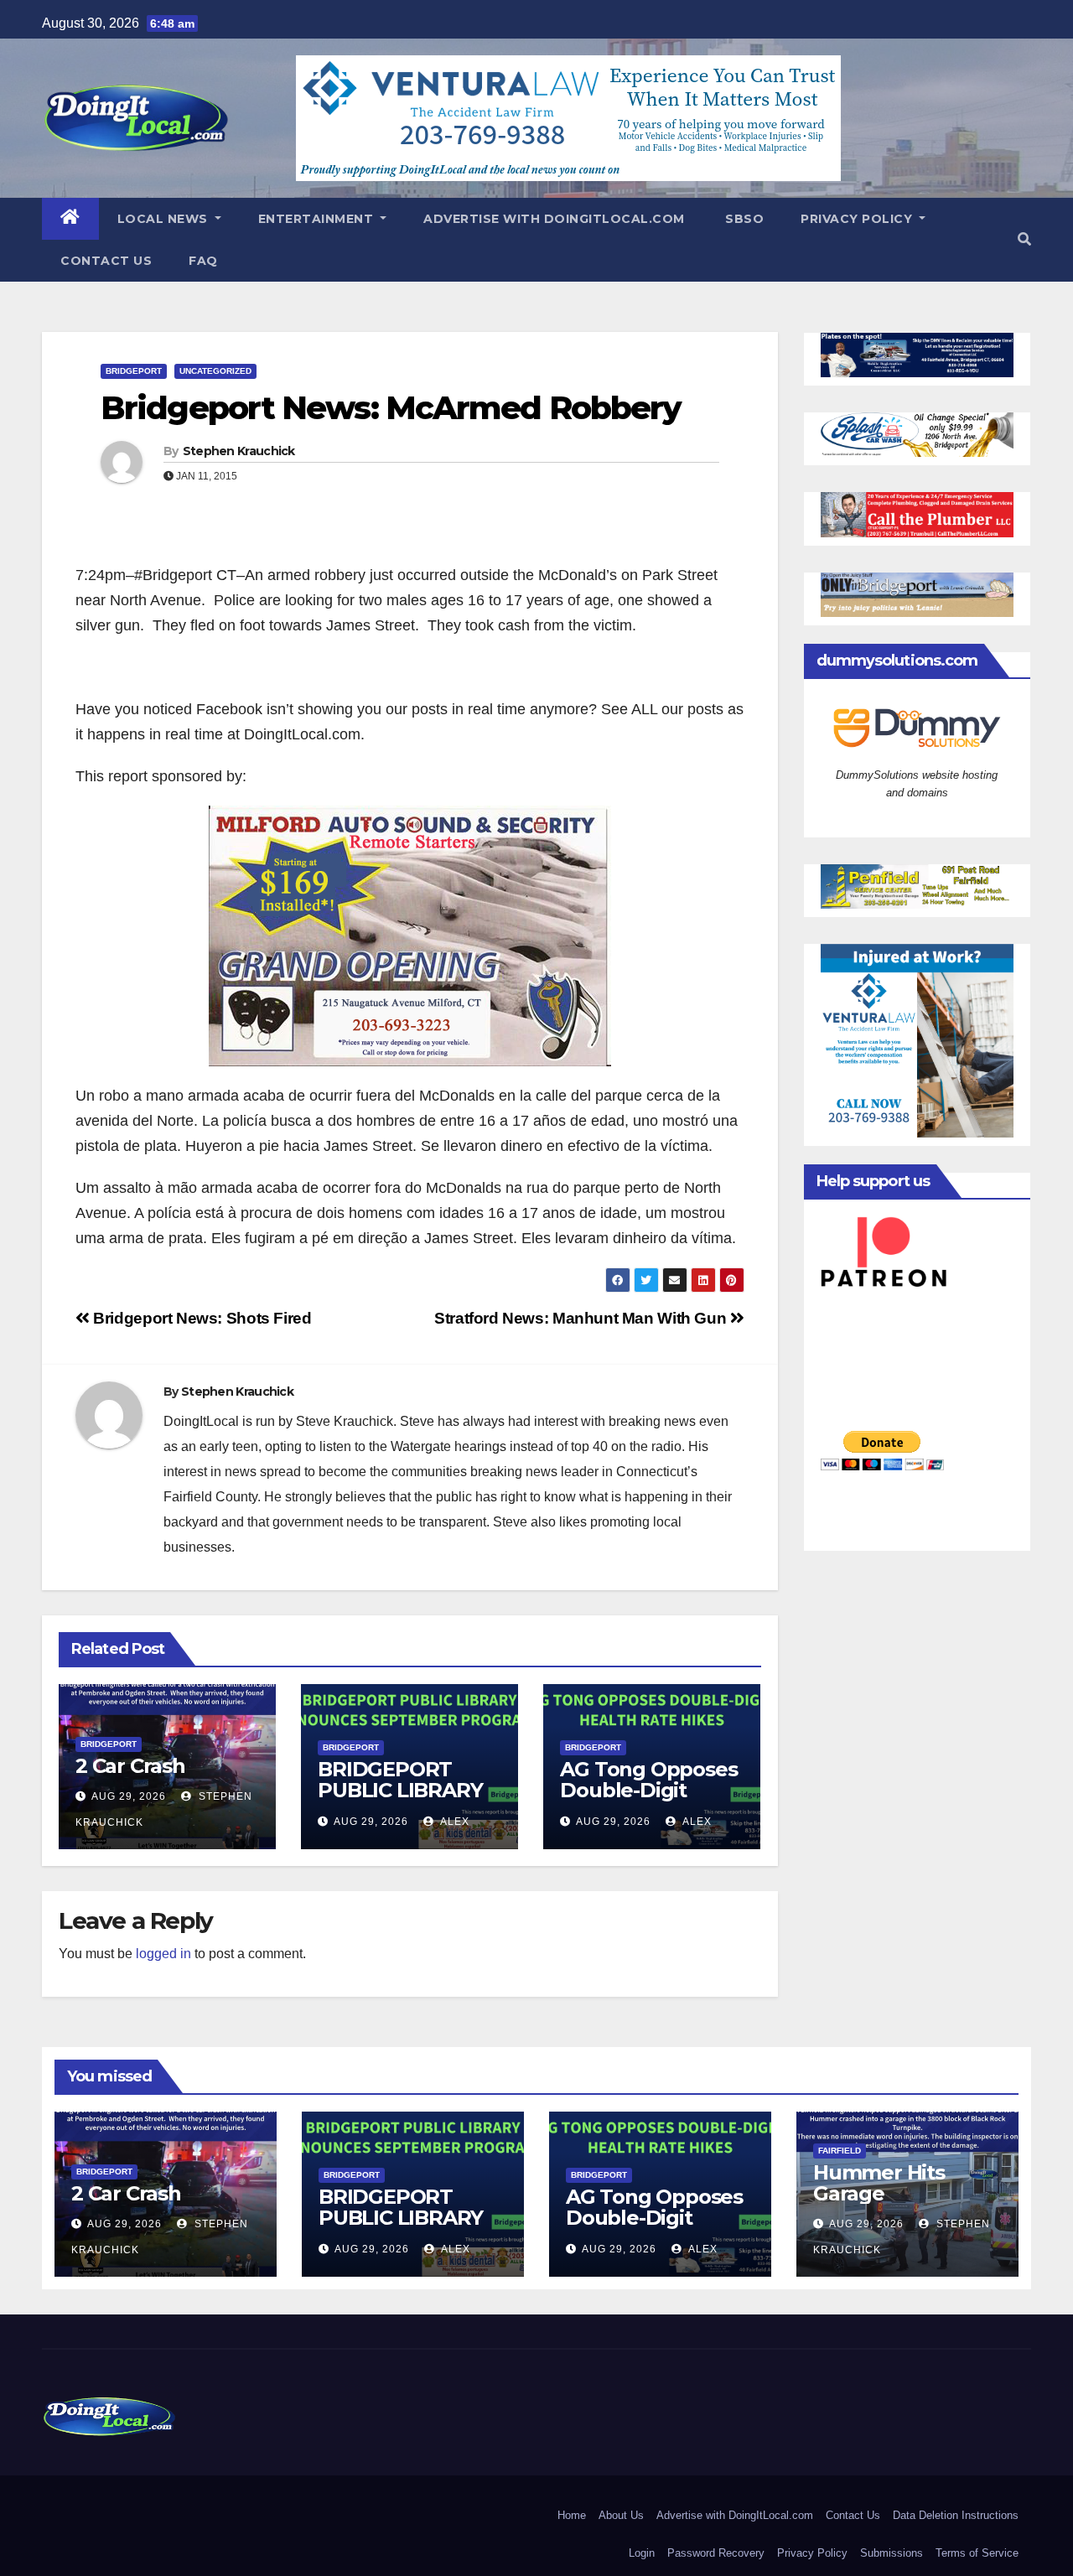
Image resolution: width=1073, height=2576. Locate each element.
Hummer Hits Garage (879, 2183)
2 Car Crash (130, 1766)
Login (642, 2553)
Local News (165, 219)
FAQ (203, 261)
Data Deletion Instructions (956, 2515)
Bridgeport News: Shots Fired (201, 1318)
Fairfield (840, 2151)
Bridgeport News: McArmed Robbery (391, 408)
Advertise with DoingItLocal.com (554, 219)
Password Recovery (716, 2553)
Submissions (892, 2553)
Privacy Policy (858, 219)
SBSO (743, 219)
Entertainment (318, 219)
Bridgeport (134, 371)
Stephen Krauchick (239, 451)
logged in (163, 1954)
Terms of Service (977, 2553)
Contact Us (106, 261)
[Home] (70, 219)
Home (572, 2515)
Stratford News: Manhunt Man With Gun (582, 1318)
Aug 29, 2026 (129, 1796)
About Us (621, 2515)
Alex (454, 1822)
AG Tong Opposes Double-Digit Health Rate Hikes (648, 1790)
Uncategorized (215, 371)
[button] (1024, 239)
